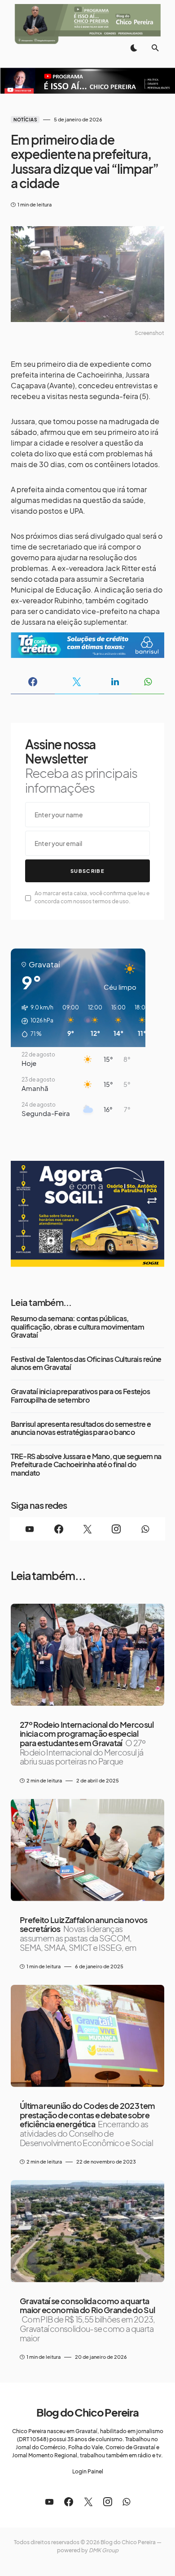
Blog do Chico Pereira (87, 2412)
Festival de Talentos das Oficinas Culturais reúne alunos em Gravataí (86, 1363)
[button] (134, 48)
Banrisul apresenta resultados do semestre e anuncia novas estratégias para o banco (81, 1428)
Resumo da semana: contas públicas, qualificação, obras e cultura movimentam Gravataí (77, 1327)
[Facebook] (58, 1529)
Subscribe (87, 871)
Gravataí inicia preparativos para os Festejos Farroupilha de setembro (80, 1396)
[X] (87, 1529)
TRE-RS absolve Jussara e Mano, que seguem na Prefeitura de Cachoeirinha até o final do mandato (86, 1465)
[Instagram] (116, 1529)
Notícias (25, 120)
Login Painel (88, 2471)
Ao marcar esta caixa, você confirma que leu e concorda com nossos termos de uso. (92, 897)
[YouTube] (30, 1529)
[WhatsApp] (145, 1529)
